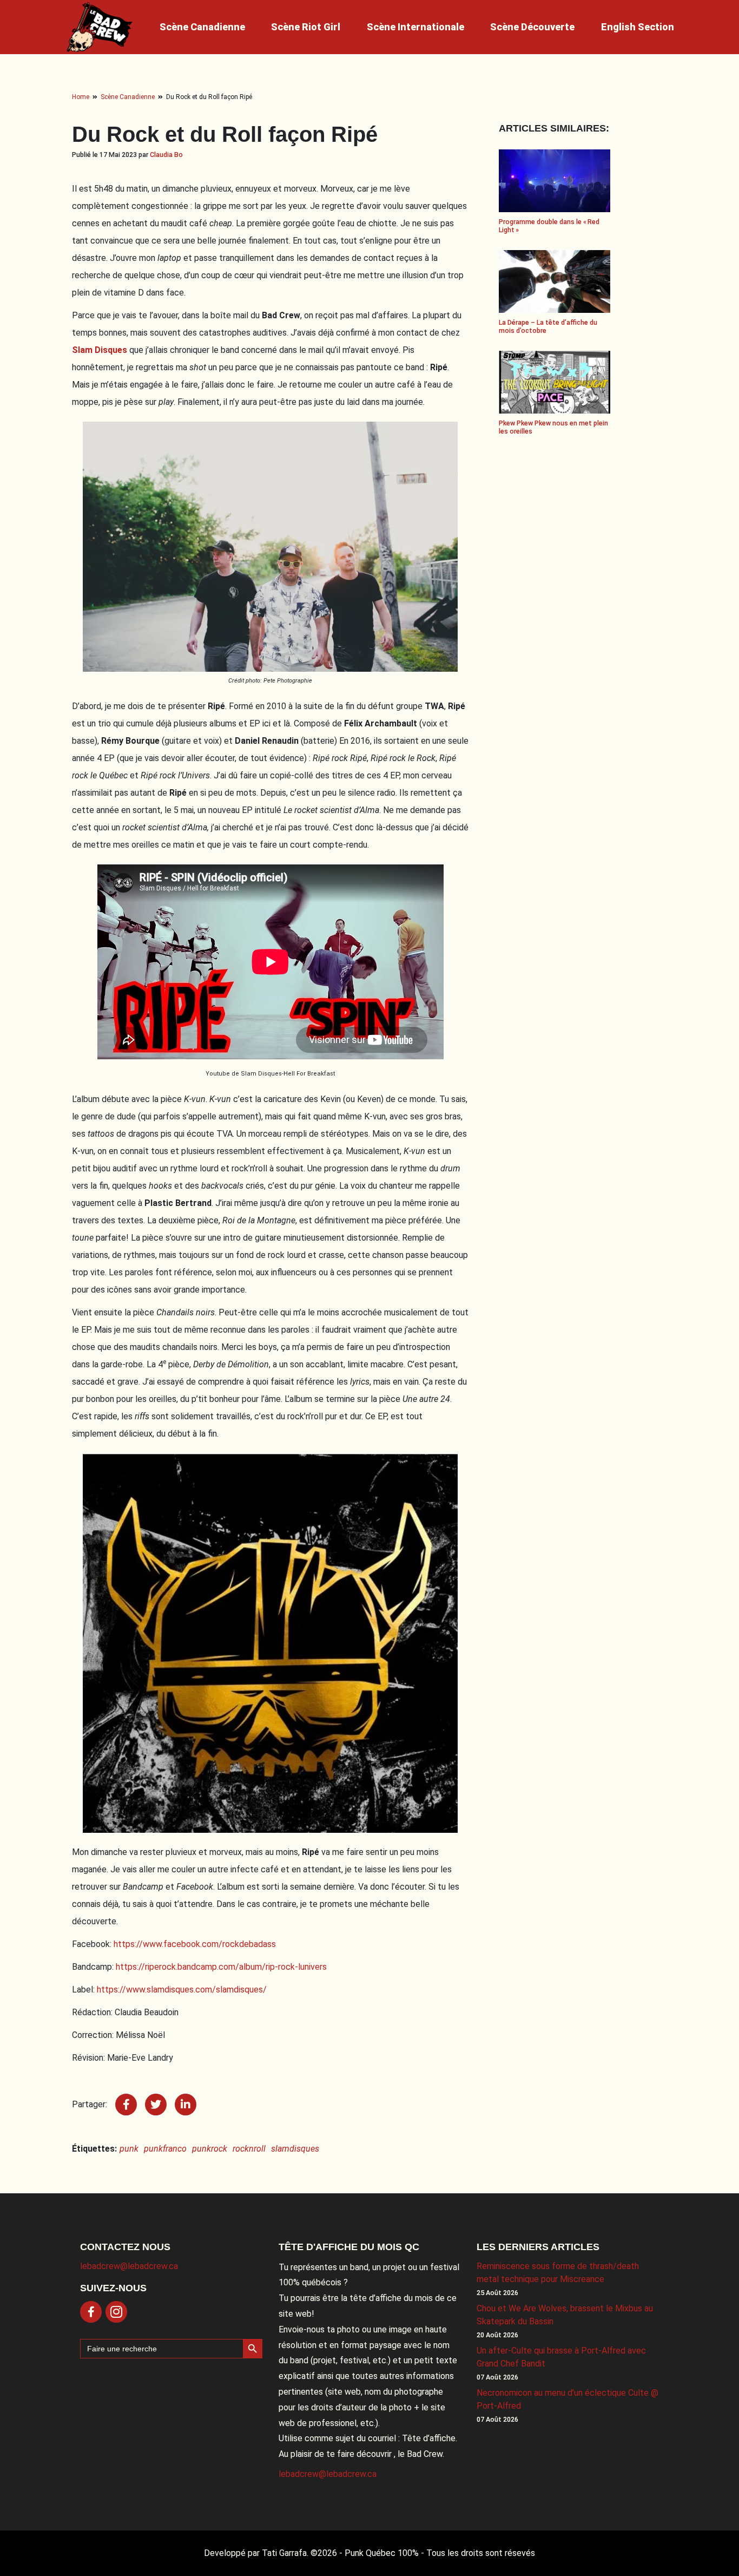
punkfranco (165, 2149)
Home (81, 97)
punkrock (210, 2149)
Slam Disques (100, 350)
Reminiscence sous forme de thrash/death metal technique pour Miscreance (558, 2273)
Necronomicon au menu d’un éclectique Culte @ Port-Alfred (568, 2399)
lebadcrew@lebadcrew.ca (129, 2266)
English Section (638, 27)
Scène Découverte (532, 27)
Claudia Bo (166, 155)
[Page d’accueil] (100, 27)
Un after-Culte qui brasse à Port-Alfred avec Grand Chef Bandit (561, 2357)
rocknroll (249, 2149)
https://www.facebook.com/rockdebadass (195, 1944)
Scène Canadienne (202, 27)
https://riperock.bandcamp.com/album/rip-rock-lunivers (221, 1967)
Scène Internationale (415, 27)
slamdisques (295, 2149)
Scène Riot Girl (306, 27)
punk (129, 2149)
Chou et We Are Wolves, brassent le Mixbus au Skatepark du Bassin (565, 2315)
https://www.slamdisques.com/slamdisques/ (182, 1990)
